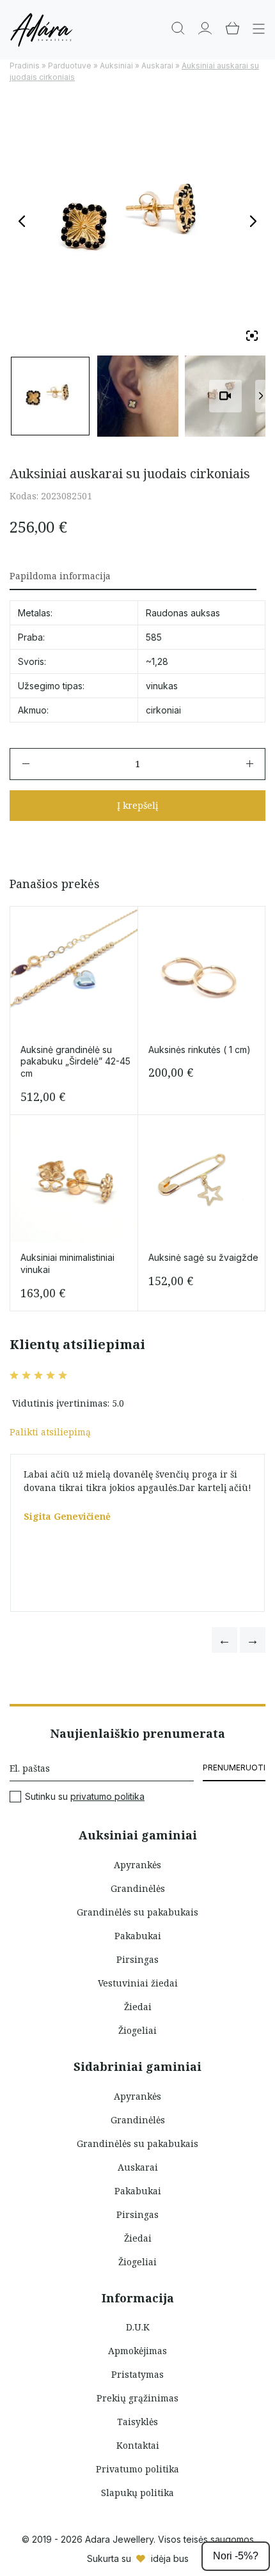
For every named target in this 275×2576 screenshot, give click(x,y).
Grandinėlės (138, 1888)
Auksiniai (116, 66)
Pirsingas (137, 1959)
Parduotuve (70, 66)
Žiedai (138, 2007)
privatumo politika (107, 1796)
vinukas (162, 686)
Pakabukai (138, 1936)
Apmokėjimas (137, 2351)
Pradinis (25, 66)
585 (154, 637)
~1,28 (157, 661)
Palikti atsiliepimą (50, 1432)
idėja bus (170, 2558)
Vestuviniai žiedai (138, 1983)
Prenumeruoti (234, 1768)
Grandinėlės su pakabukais (137, 1912)
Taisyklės (137, 2422)
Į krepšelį (137, 805)
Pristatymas (137, 2374)
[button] (224, 1640)
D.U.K (138, 2327)
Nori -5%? (236, 2556)
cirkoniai (163, 710)
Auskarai (157, 66)
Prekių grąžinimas (137, 2398)
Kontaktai (138, 2445)
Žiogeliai (137, 2030)
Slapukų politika (137, 2493)
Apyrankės (137, 1865)
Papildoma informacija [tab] (60, 576)
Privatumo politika (137, 2469)
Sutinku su (85, 1797)
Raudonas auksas (183, 613)
